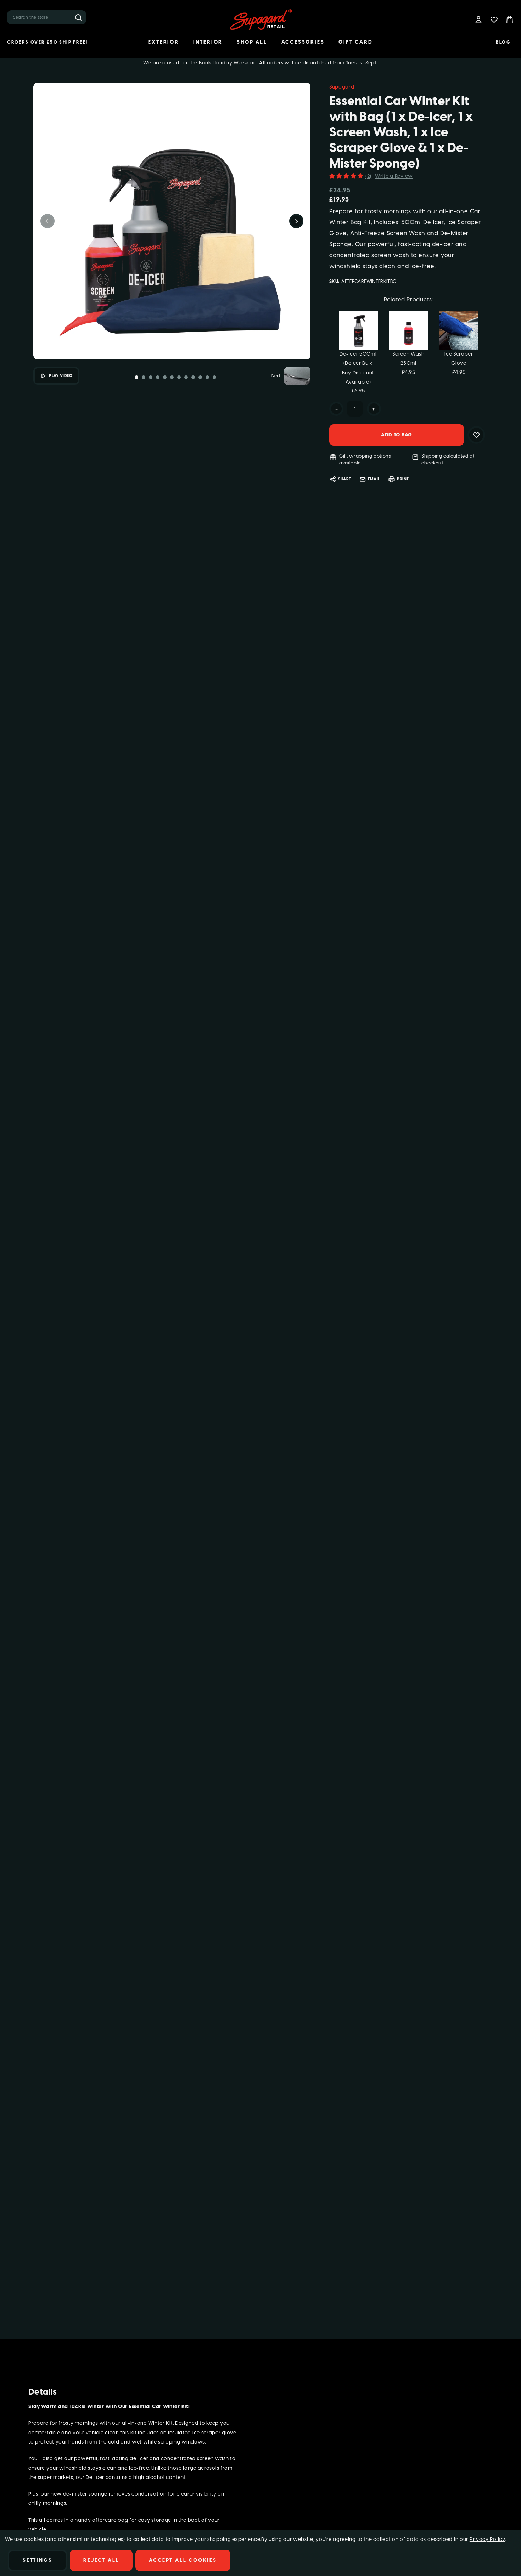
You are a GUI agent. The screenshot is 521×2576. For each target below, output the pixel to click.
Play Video (61, 376)
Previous (47, 221)
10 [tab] (200, 377)
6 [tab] (172, 377)
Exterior (163, 42)
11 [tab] (207, 377)
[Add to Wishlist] (476, 435)
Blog (503, 42)
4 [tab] (158, 377)
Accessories (303, 42)
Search (78, 17)
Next (296, 221)
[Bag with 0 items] (510, 19)
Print (403, 479)
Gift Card (355, 42)
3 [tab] (151, 377)
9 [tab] (193, 377)
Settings (37, 2560)
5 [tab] (165, 377)
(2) (368, 176)
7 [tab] (179, 377)
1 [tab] (136, 377)
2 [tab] (144, 377)
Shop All (252, 42)
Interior (208, 42)
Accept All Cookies (183, 2560)
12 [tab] (214, 377)
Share (344, 479)
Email (374, 479)
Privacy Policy (487, 2539)
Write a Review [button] (394, 176)
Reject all (101, 2560)
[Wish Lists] (494, 19)
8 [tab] (186, 377)
